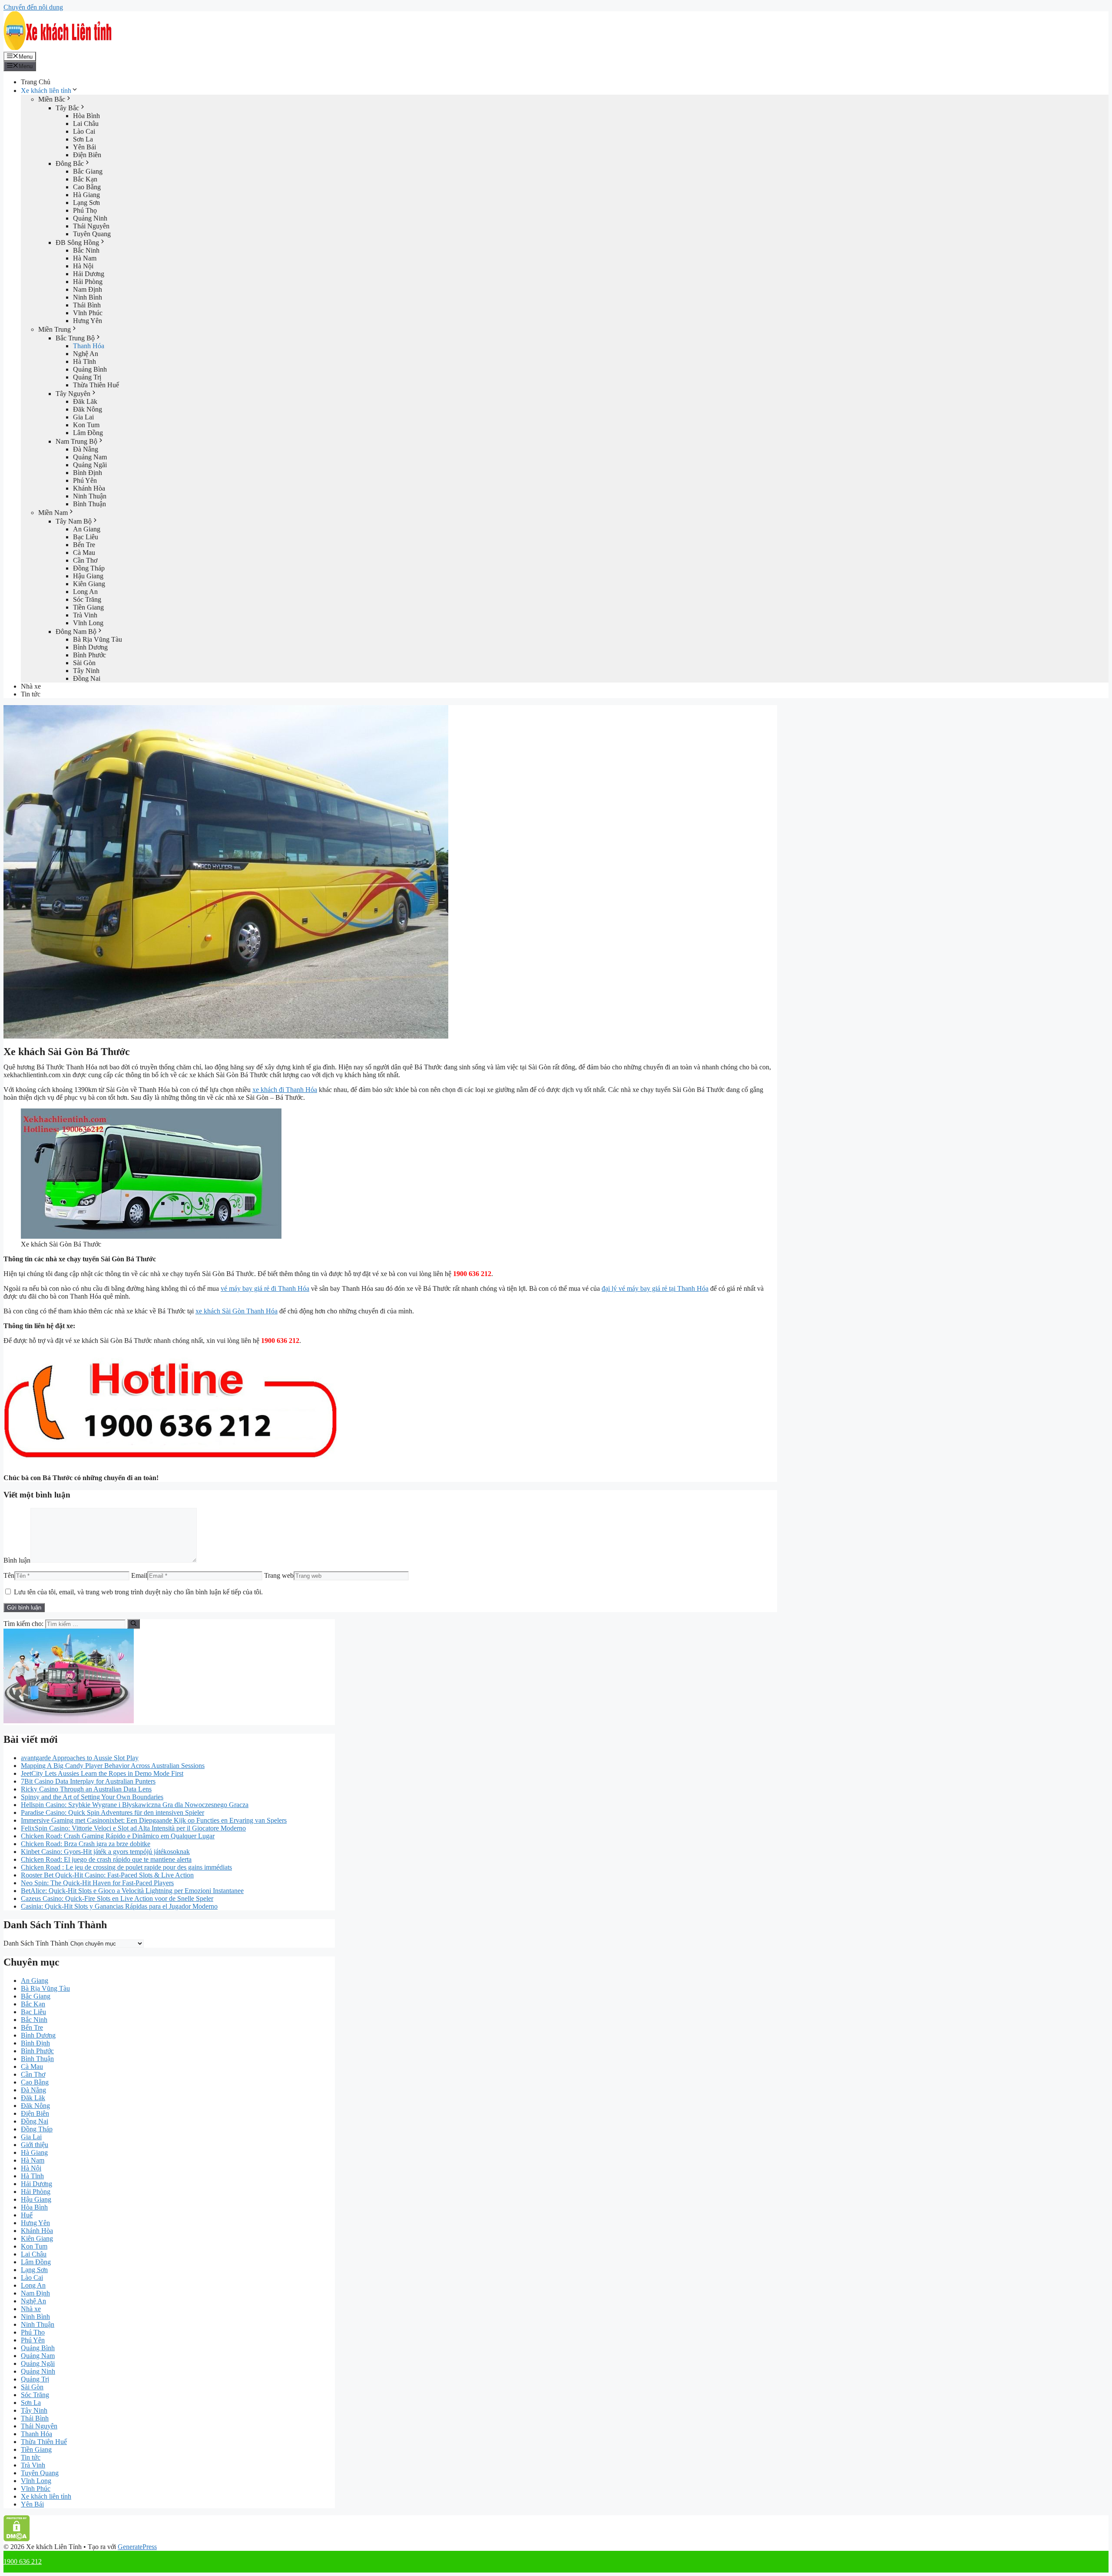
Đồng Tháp (89, 568)
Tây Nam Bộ (74, 521)
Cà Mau (84, 552)
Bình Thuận (89, 504)
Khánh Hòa (89, 488)
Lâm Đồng (88, 433)
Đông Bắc (70, 163)
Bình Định (88, 473)
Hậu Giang (88, 576)
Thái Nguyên (91, 226)
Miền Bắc (52, 99)
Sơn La (83, 139)
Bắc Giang (88, 171)
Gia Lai (83, 417)
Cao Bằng (87, 187)
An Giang (87, 529)
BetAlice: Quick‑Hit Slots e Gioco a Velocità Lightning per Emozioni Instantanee (132, 1891)
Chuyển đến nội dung (33, 7)
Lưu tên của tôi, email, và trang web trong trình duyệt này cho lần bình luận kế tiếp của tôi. (138, 1592)
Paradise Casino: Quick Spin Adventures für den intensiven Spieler (113, 1812)
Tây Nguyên (73, 394)
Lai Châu (86, 124)
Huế (27, 2215)
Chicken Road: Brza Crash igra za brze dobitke (86, 1844)
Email (139, 1575)
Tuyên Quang (92, 234)
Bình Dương (90, 647)
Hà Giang (86, 195)
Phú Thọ (85, 210)
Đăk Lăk (85, 401)
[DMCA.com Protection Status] (17, 2539)
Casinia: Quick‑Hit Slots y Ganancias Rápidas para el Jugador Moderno (119, 1906)
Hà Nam (85, 258)
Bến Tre (84, 545)
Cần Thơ (85, 560)
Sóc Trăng (87, 599)
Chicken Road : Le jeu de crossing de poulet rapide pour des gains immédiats (126, 1867)
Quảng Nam (90, 457)
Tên (9, 1575)
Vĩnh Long (88, 623)
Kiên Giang (89, 584)
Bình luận (17, 1560)
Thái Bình (87, 305)
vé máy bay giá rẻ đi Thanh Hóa (265, 1288)
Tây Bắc (67, 108)
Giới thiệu (35, 2145)
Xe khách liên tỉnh (46, 91)
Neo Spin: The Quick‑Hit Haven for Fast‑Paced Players (97, 1883)
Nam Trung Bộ (76, 441)
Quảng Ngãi (90, 465)
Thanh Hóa (89, 346)
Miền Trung (55, 329)
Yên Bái (84, 147)
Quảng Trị (87, 377)
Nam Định (88, 289)
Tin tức (31, 694)
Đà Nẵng (86, 449)
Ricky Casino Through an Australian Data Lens (86, 1789)
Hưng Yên (88, 321)
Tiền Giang (88, 607)
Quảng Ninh (90, 218)
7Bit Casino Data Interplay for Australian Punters (88, 1781)
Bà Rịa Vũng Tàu (98, 639)
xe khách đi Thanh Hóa (285, 1090)
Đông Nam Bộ (76, 632)
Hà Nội (83, 266)
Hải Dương (89, 274)
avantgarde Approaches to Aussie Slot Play (80, 1758)
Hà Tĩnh (84, 361)
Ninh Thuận (90, 496)
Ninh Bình (88, 297)
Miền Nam (53, 513)
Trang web (279, 1575)
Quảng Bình (90, 369)
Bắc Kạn (85, 179)
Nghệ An (86, 354)
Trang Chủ (36, 82)
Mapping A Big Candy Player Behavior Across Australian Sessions (113, 1766)
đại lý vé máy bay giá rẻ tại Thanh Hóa (655, 1288)
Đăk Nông (88, 409)
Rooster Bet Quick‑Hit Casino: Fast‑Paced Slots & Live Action (107, 1875)
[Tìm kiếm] (134, 1624)
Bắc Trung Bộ (75, 338)
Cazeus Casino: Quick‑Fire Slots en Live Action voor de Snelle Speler (117, 1898)
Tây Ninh (86, 671)
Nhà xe (31, 686)
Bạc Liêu (86, 537)
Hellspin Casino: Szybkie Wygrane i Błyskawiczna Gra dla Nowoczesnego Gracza (135, 1805)
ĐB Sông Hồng (77, 242)
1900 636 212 (23, 2561)
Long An (85, 592)
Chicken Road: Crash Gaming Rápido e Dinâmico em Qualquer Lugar (118, 1836)
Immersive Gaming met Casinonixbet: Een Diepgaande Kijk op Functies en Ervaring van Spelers (154, 1820)
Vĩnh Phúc (88, 313)
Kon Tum (86, 425)
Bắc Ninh (86, 250)
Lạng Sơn (86, 203)
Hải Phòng (88, 282)
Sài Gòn (84, 663)
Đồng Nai (87, 678)
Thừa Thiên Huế (96, 385)
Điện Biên (87, 155)
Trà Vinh (85, 615)
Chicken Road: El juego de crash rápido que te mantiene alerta (106, 1859)
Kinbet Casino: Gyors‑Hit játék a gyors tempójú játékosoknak (105, 1852)
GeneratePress (137, 2547)
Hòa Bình (86, 116)
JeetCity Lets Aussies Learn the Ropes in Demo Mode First (102, 1773)
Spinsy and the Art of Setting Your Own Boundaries (92, 1797)
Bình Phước (89, 655)
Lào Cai (84, 131)
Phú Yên (85, 480)
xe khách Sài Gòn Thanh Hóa (237, 1311)
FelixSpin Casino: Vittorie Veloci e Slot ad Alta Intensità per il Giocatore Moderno (133, 1828)
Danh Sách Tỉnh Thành (36, 1943)
